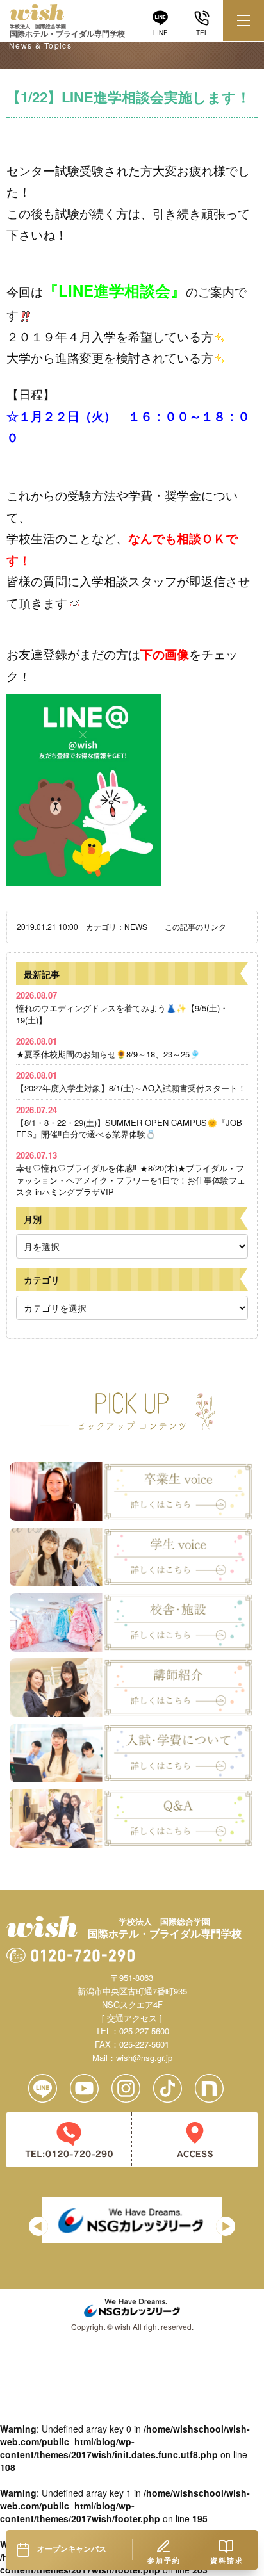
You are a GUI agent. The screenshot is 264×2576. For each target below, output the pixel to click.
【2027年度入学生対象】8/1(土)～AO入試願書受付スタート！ (131, 1081)
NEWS (136, 926)
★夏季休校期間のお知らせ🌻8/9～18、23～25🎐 (108, 1048)
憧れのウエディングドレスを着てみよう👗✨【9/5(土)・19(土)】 (122, 1007)
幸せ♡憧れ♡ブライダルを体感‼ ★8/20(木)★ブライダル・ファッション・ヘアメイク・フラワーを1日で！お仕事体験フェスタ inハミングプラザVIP (131, 1173)
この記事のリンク (195, 926)
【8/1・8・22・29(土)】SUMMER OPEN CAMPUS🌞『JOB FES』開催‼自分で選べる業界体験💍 (129, 1122)
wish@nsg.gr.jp (144, 2058)
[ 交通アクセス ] (132, 2018)
